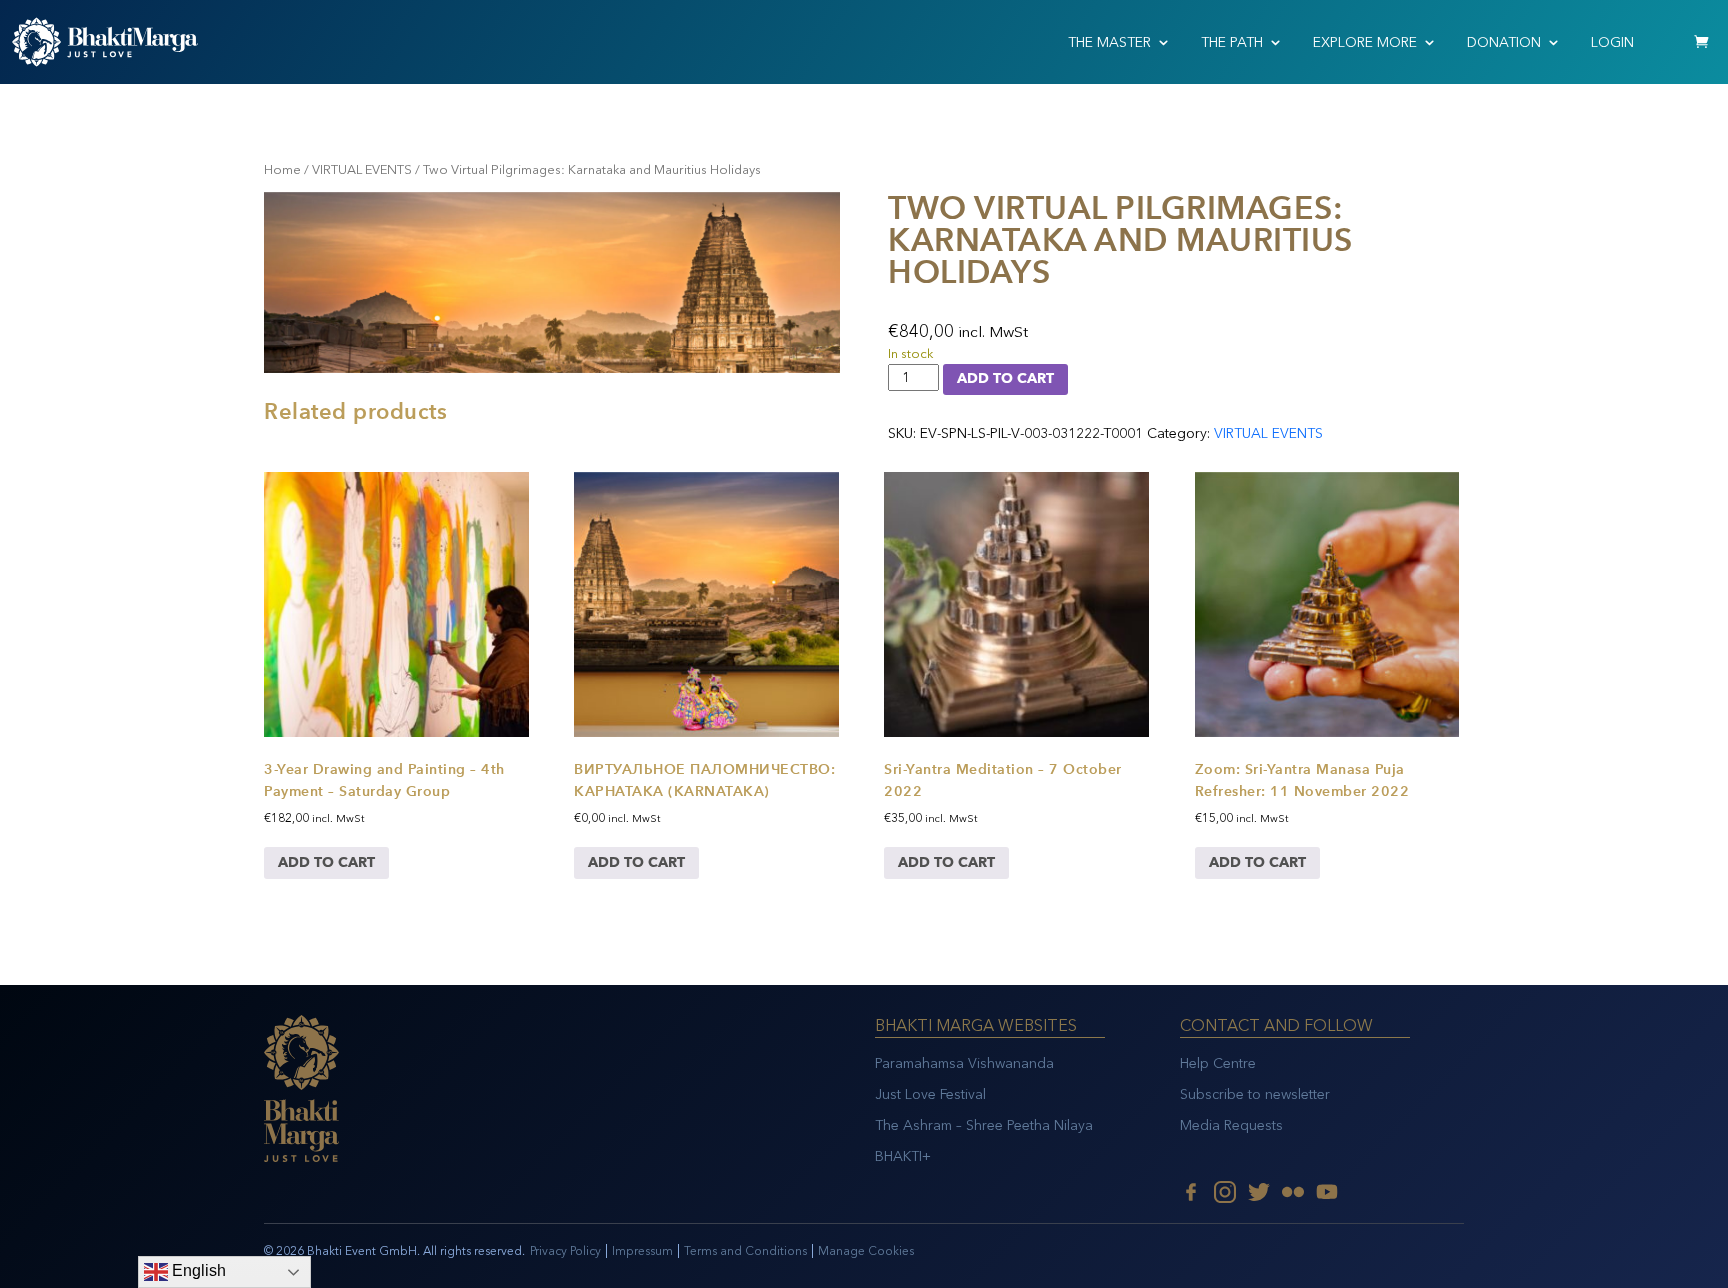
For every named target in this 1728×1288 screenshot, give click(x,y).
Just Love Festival (930, 1094)
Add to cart (1005, 378)
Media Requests (1231, 1125)
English (197, 1270)
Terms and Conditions (745, 1251)
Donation (1504, 42)
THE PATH (1232, 42)
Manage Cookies (866, 1251)
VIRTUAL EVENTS (362, 169)
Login (1612, 42)
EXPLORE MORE (1365, 42)
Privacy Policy (565, 1251)
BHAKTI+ (903, 1156)
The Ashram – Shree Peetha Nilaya (984, 1125)
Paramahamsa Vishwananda (964, 1063)
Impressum (642, 1251)
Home (282, 169)
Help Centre (1218, 1063)
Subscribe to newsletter (1255, 1094)
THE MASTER (1109, 42)
